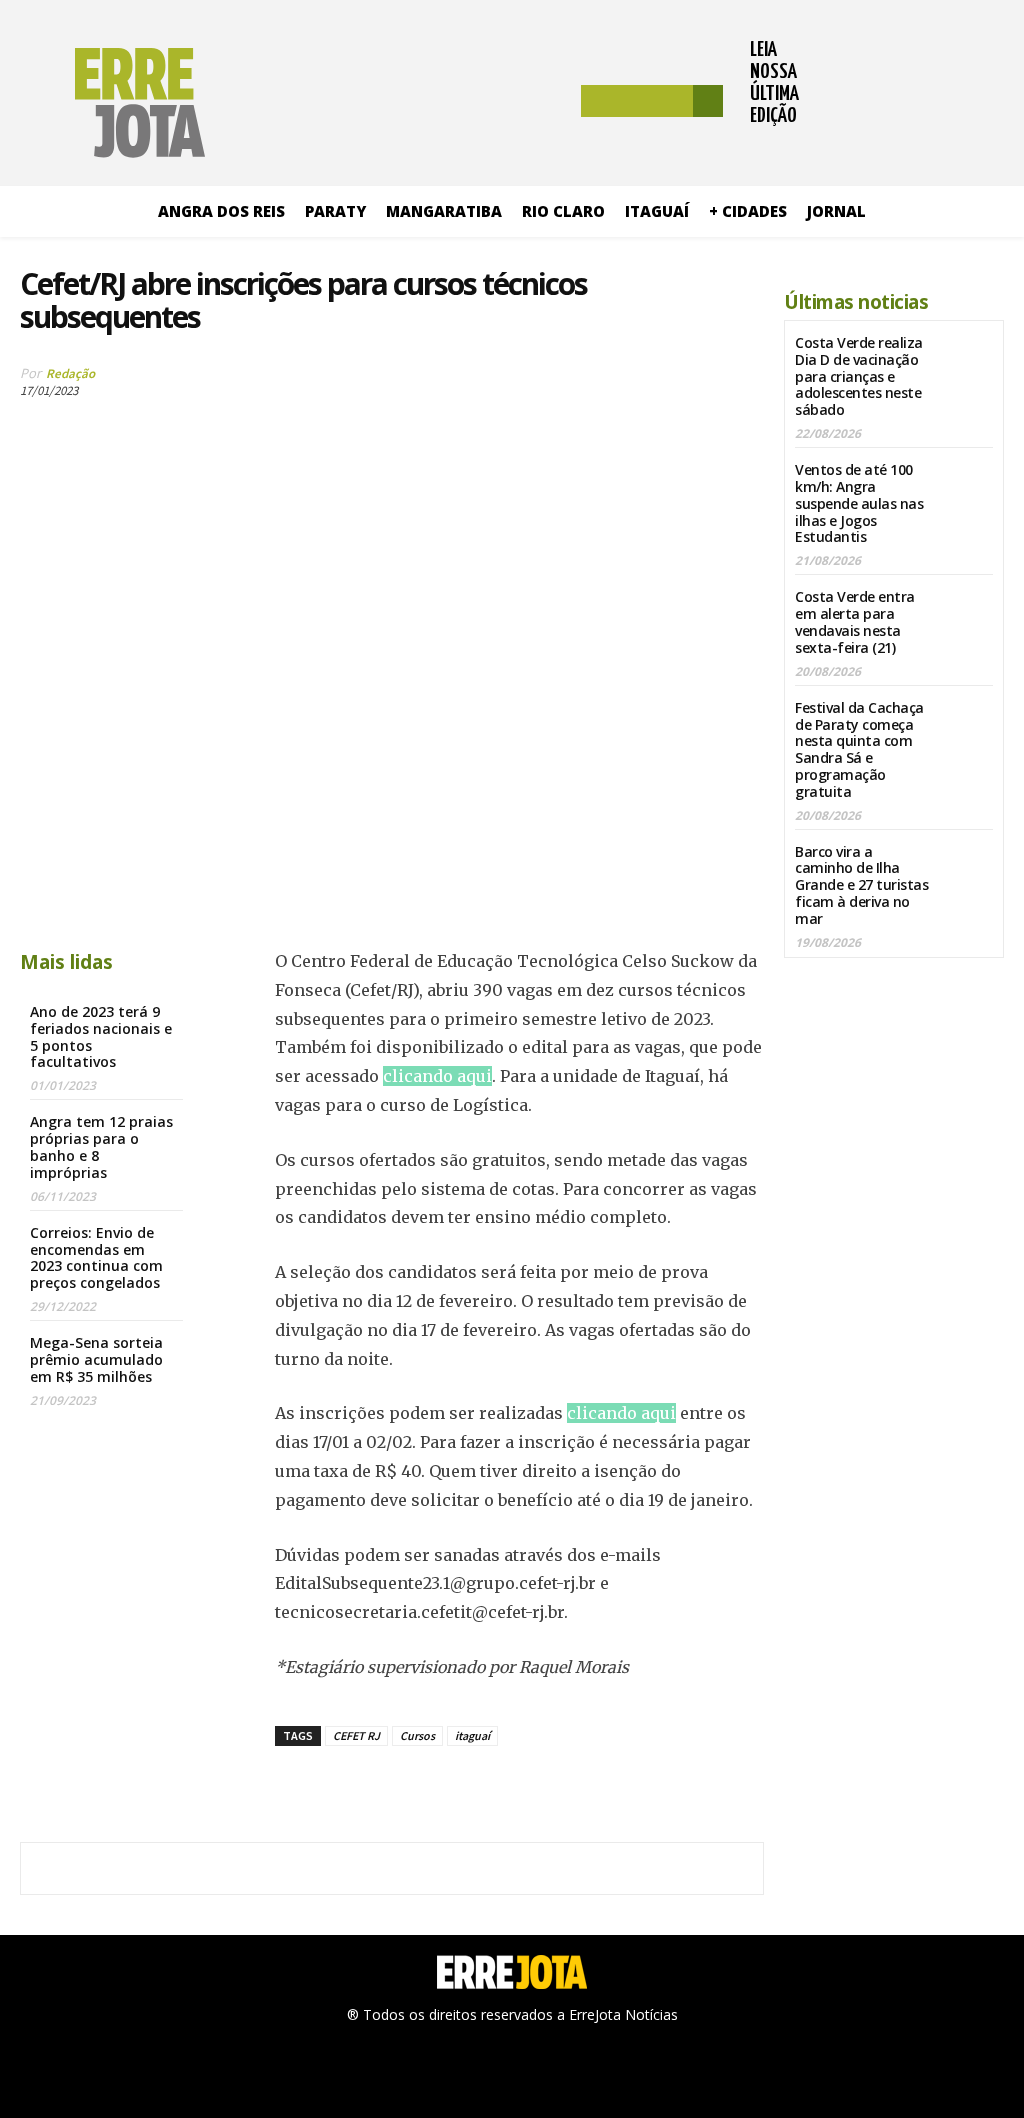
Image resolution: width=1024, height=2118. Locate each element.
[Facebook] (538, 383)
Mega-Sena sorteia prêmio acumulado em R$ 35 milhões (96, 1359)
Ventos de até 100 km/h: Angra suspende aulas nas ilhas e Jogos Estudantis (859, 503)
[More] (723, 383)
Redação (70, 373)
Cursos (417, 1735)
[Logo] (112, 103)
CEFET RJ (356, 1735)
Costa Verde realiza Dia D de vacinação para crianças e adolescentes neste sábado (859, 376)
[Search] (708, 101)
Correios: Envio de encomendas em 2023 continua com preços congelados (96, 1257)
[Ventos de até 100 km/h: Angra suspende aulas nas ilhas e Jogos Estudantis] (967, 483)
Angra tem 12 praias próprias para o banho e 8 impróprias (101, 1146)
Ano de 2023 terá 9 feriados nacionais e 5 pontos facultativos (101, 1036)
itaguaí (472, 1735)
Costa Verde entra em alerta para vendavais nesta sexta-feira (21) (855, 621)
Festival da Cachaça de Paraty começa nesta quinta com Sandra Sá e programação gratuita (859, 749)
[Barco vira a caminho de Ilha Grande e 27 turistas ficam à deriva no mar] (967, 865)
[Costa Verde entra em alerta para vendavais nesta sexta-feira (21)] (967, 610)
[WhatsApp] (676, 383)
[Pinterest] (630, 383)
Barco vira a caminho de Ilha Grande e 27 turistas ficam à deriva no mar (861, 885)
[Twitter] (584, 383)
